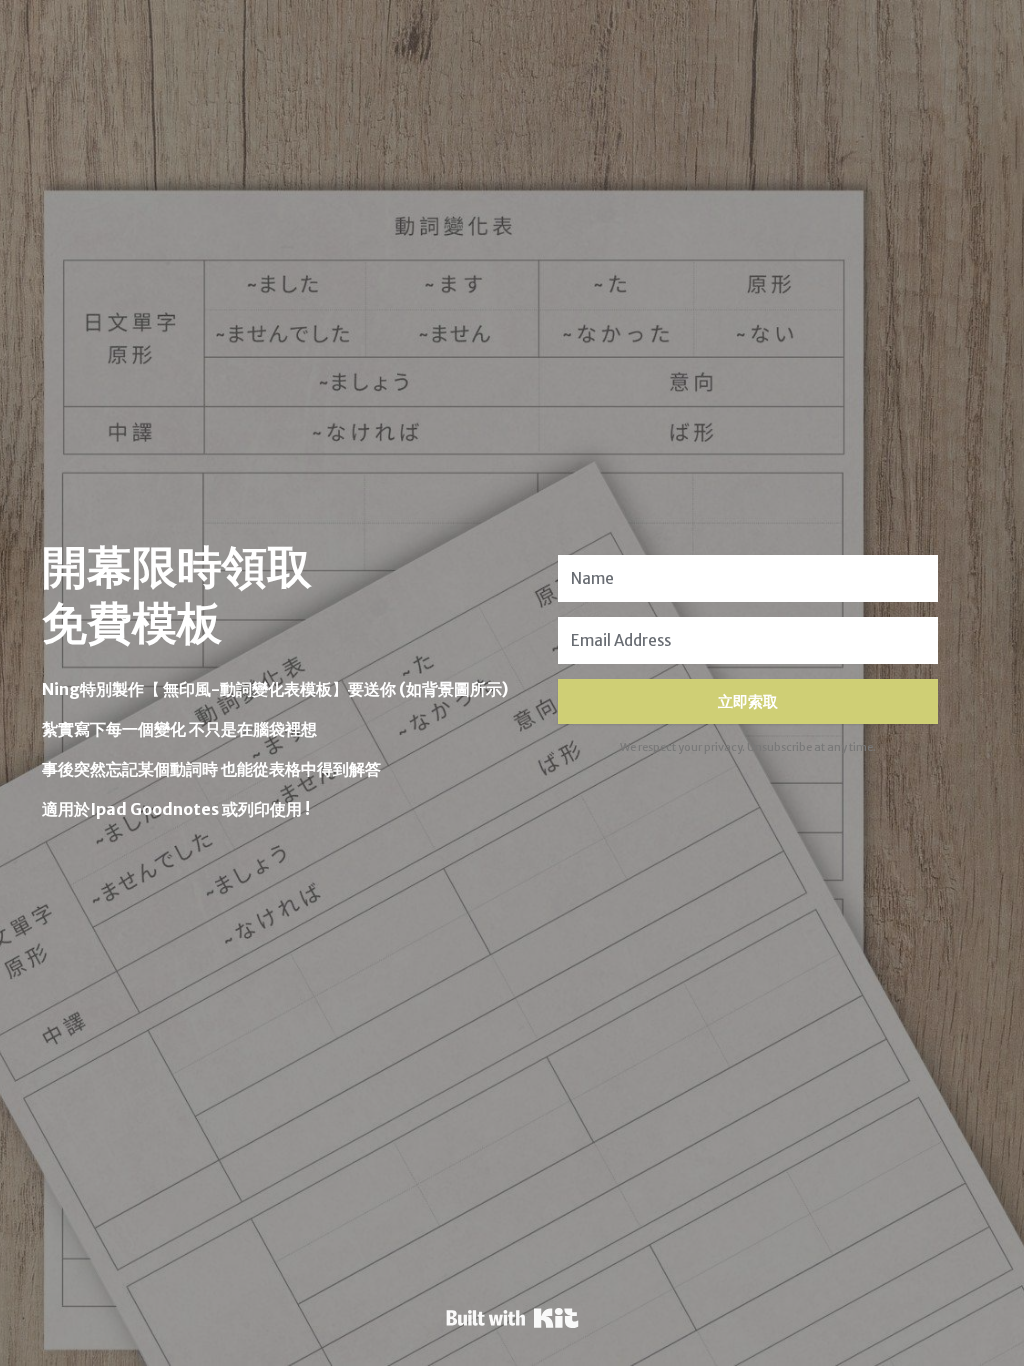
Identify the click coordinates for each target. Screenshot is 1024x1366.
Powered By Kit (512, 1318)
